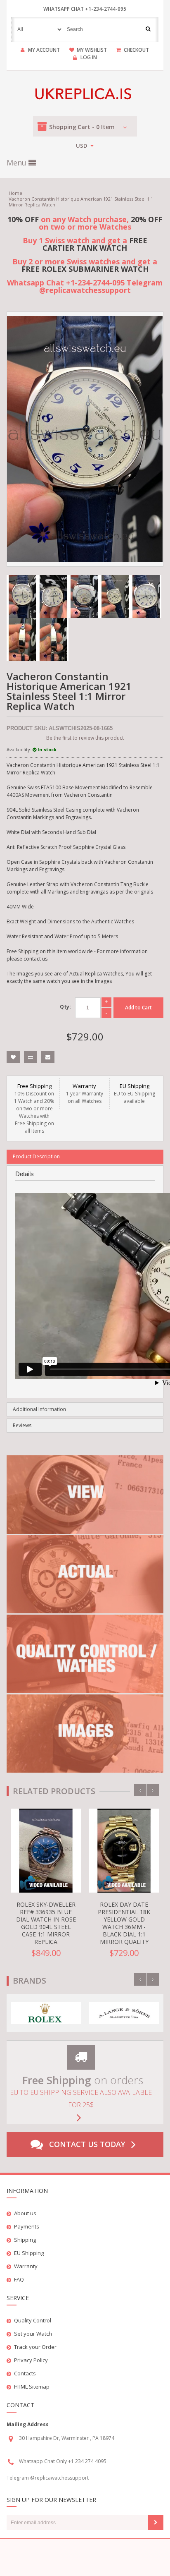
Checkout (136, 50)
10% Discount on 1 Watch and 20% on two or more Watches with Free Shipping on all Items (34, 1108)
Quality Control (33, 2320)
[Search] (148, 29)
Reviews (22, 1425)
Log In (89, 57)
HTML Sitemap (32, 2387)
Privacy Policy (31, 2360)
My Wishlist (92, 50)
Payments (27, 2226)
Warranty (26, 2266)
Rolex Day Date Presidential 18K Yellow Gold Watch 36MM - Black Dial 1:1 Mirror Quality (124, 1923)
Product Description (36, 1156)
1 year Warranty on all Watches (85, 1093)
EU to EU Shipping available (135, 1093)
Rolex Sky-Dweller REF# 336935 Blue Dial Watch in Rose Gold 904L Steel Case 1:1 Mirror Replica (46, 1923)
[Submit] (156, 2523)
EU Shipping (29, 2253)
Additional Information (39, 1409)
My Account (44, 50)
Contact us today (87, 2144)
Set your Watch (33, 2334)
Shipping (25, 2240)
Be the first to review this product (85, 738)
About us (25, 2213)
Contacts (25, 2373)
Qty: (65, 1007)
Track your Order (35, 2347)
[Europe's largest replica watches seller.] (85, 94)
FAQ (19, 2279)
